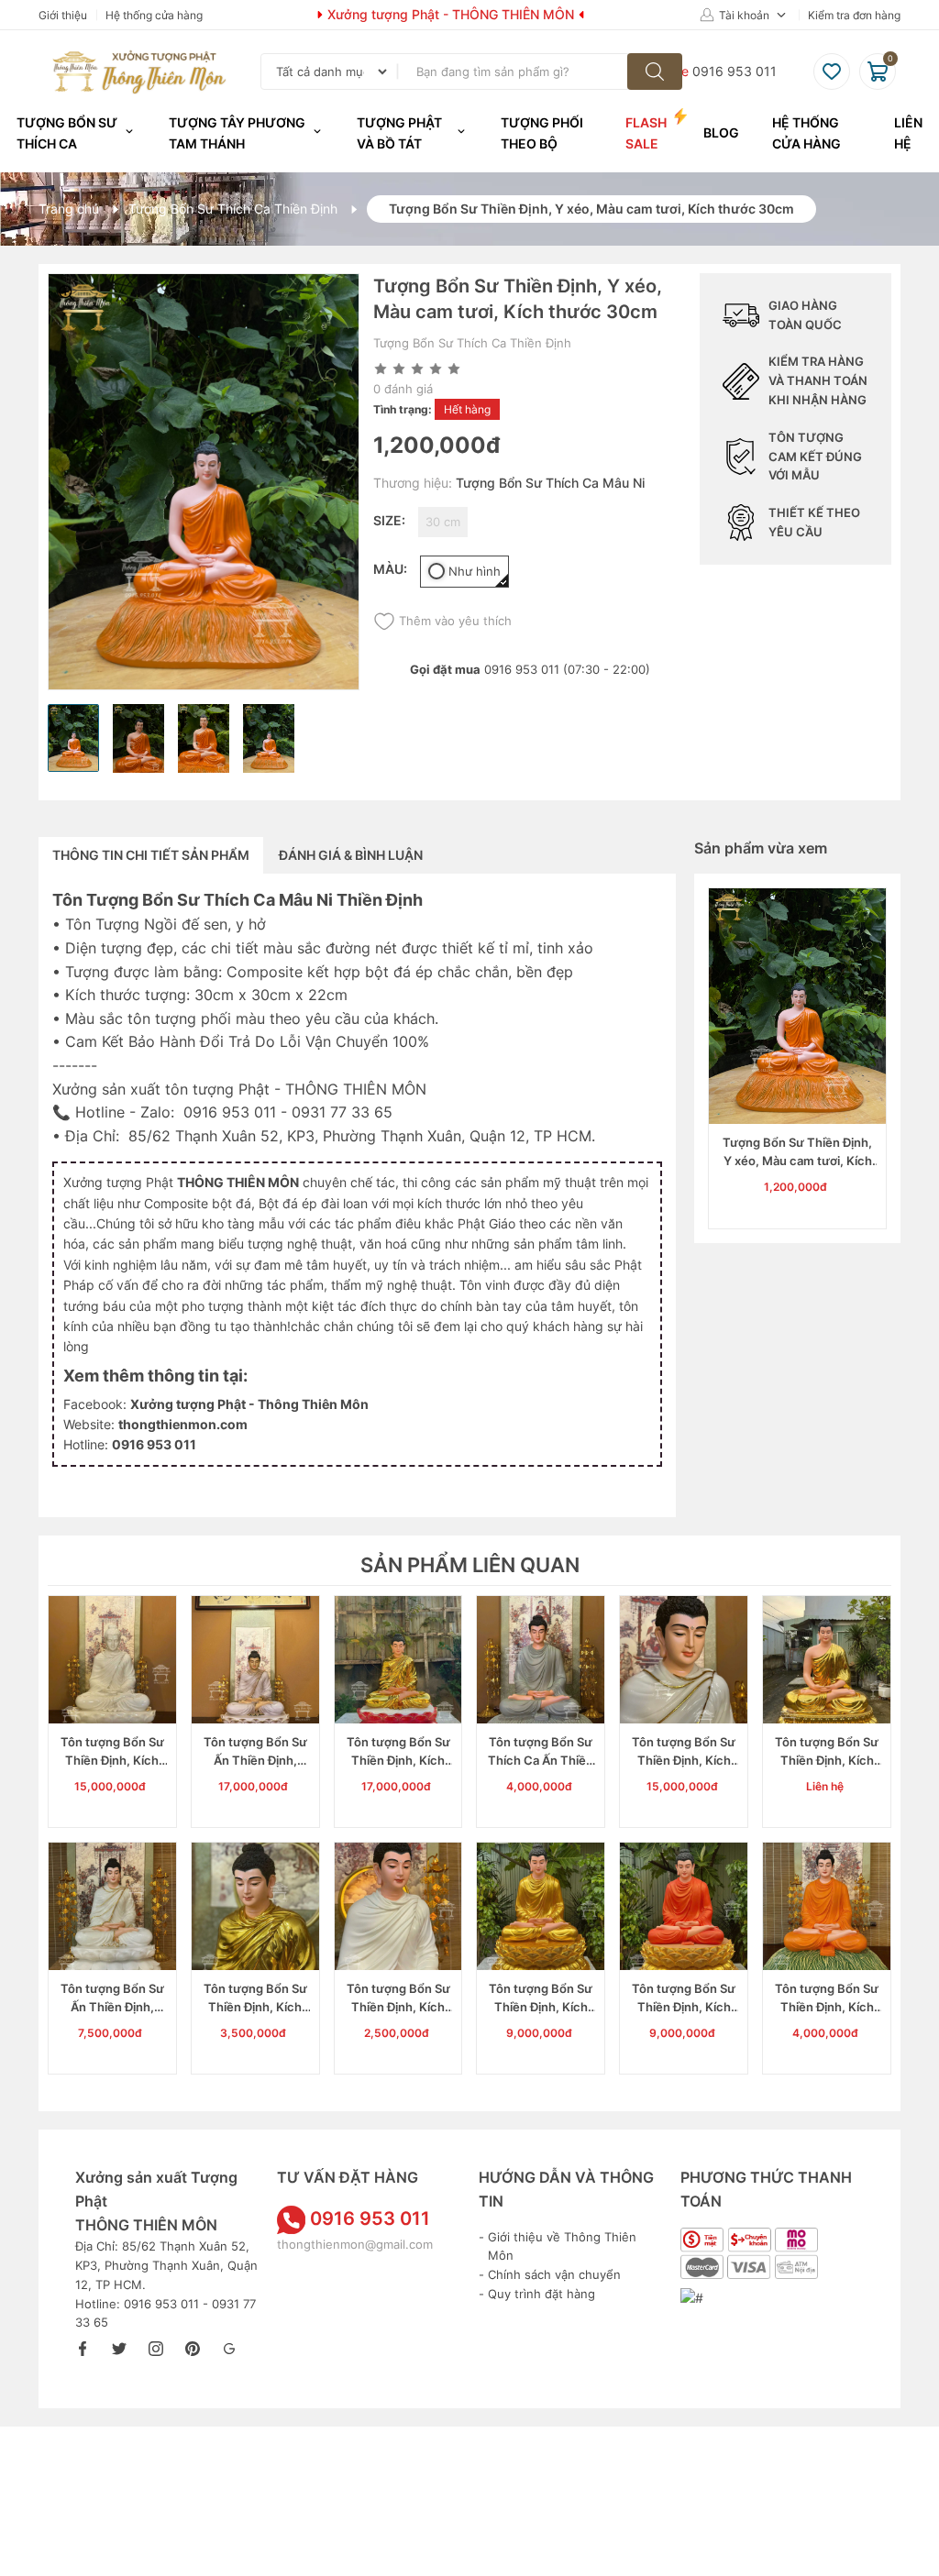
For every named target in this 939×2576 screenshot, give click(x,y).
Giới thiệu (63, 15)
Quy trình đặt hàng (541, 2294)
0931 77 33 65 (342, 1112)
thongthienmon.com (183, 1424)
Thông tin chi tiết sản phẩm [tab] (151, 855)
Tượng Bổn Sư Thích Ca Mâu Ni (550, 483)
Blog (721, 132)
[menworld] (655, 72)
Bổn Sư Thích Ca (209, 900)
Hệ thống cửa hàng (154, 15)
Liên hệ (908, 132)
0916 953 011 (230, 1112)
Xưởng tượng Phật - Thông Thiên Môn (249, 1404)
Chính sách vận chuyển (554, 2274)
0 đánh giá (403, 389)
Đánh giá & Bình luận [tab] (351, 855)
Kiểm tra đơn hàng (854, 15)
